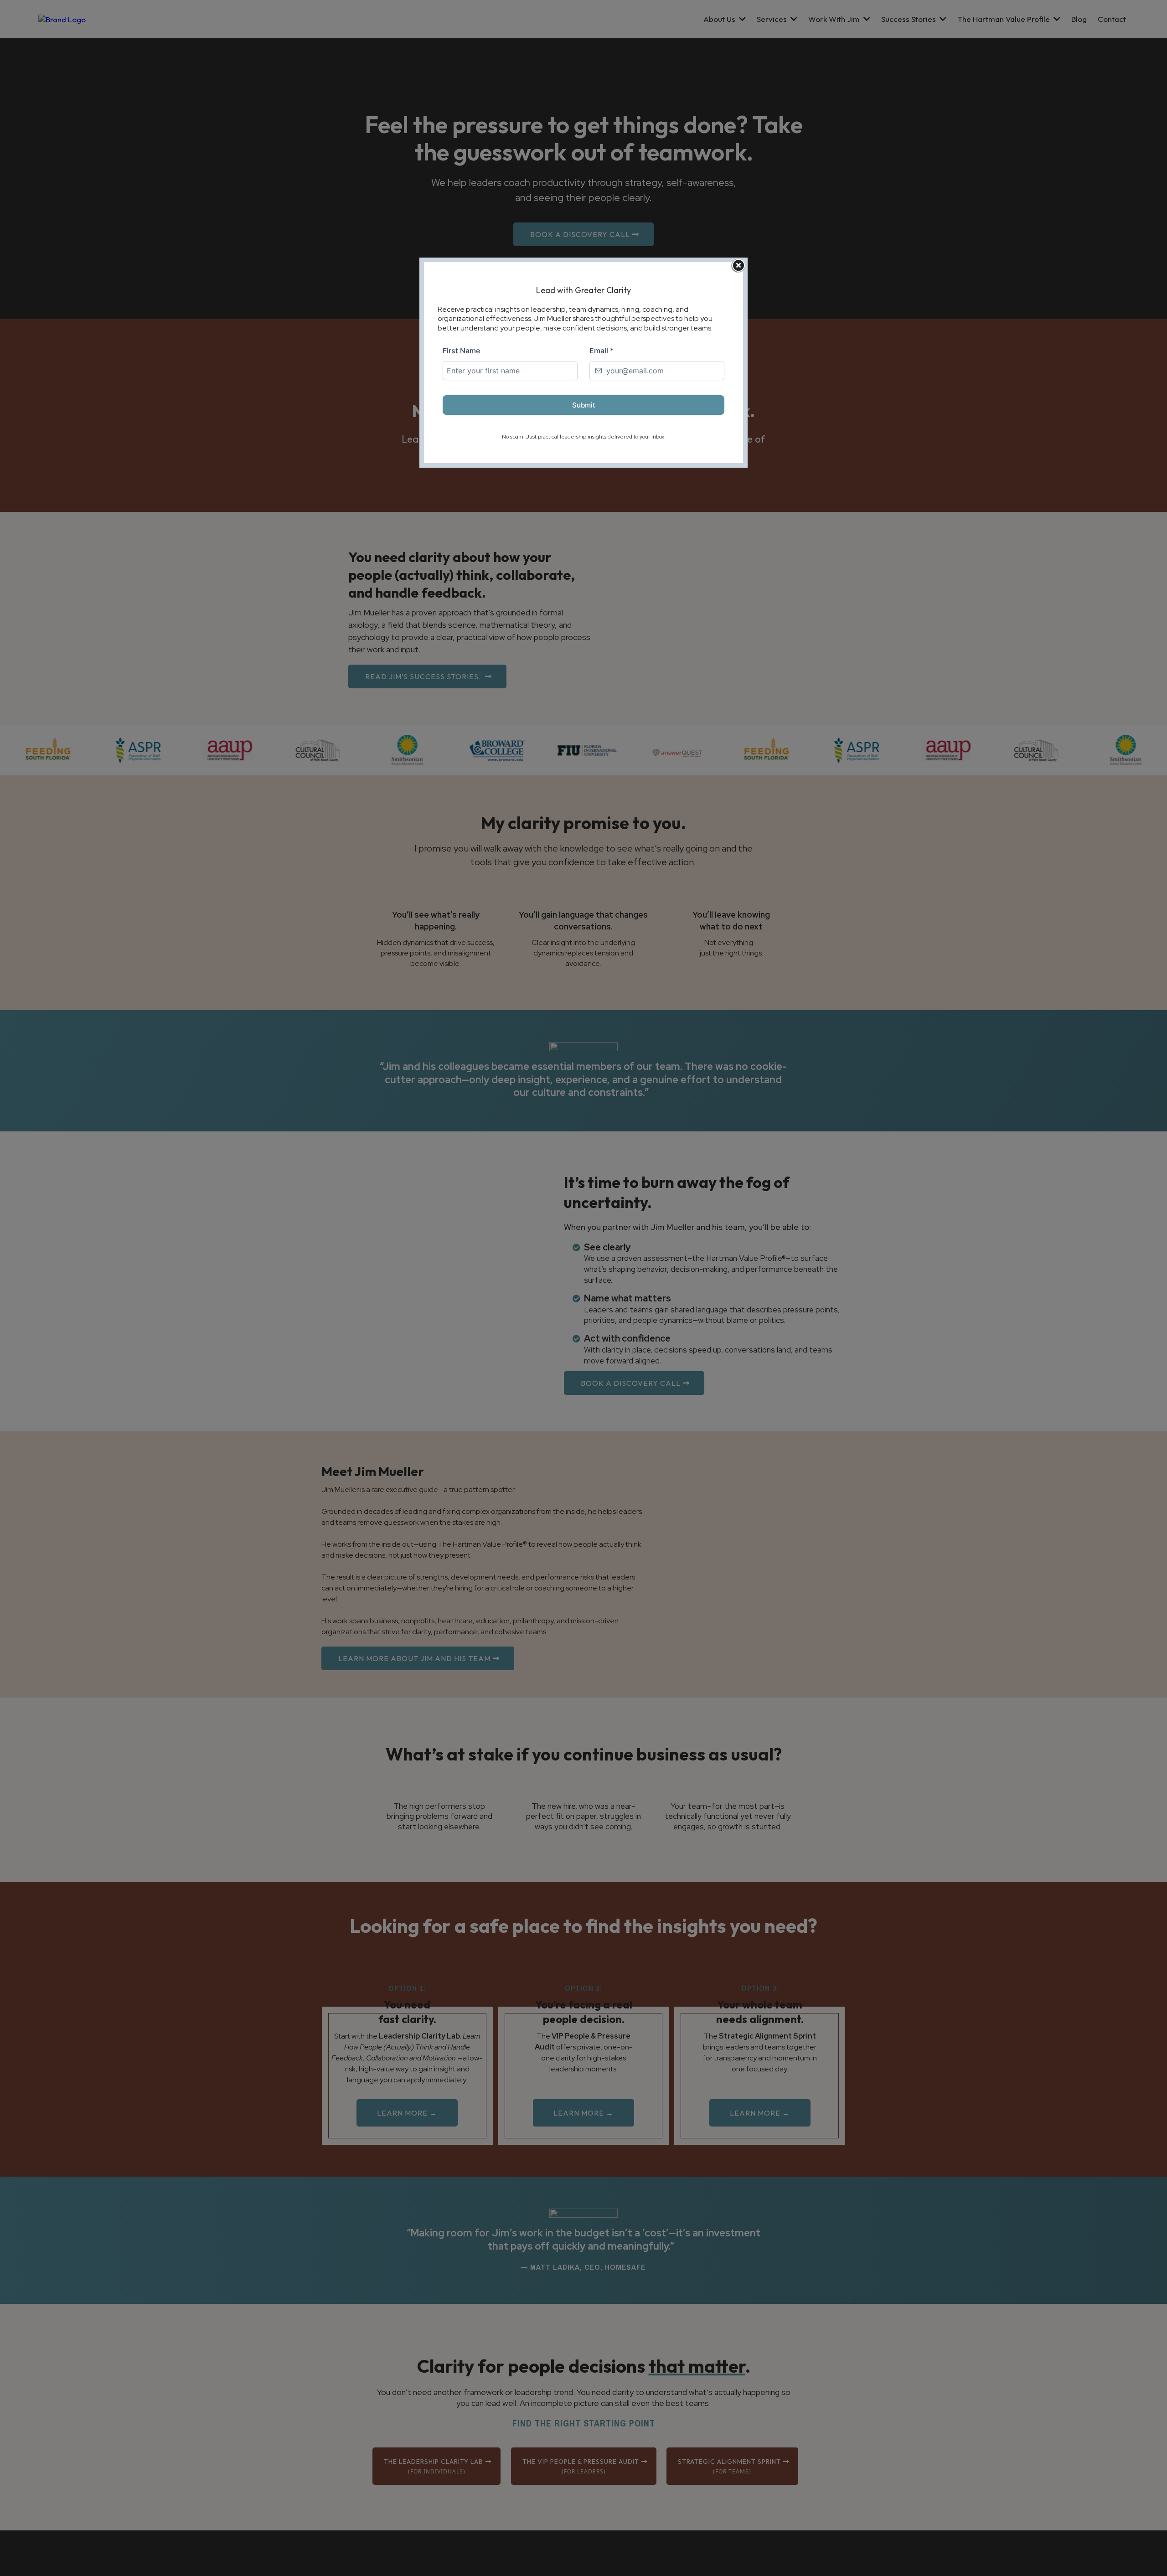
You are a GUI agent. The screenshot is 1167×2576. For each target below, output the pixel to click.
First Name (461, 351)
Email (602, 351)
